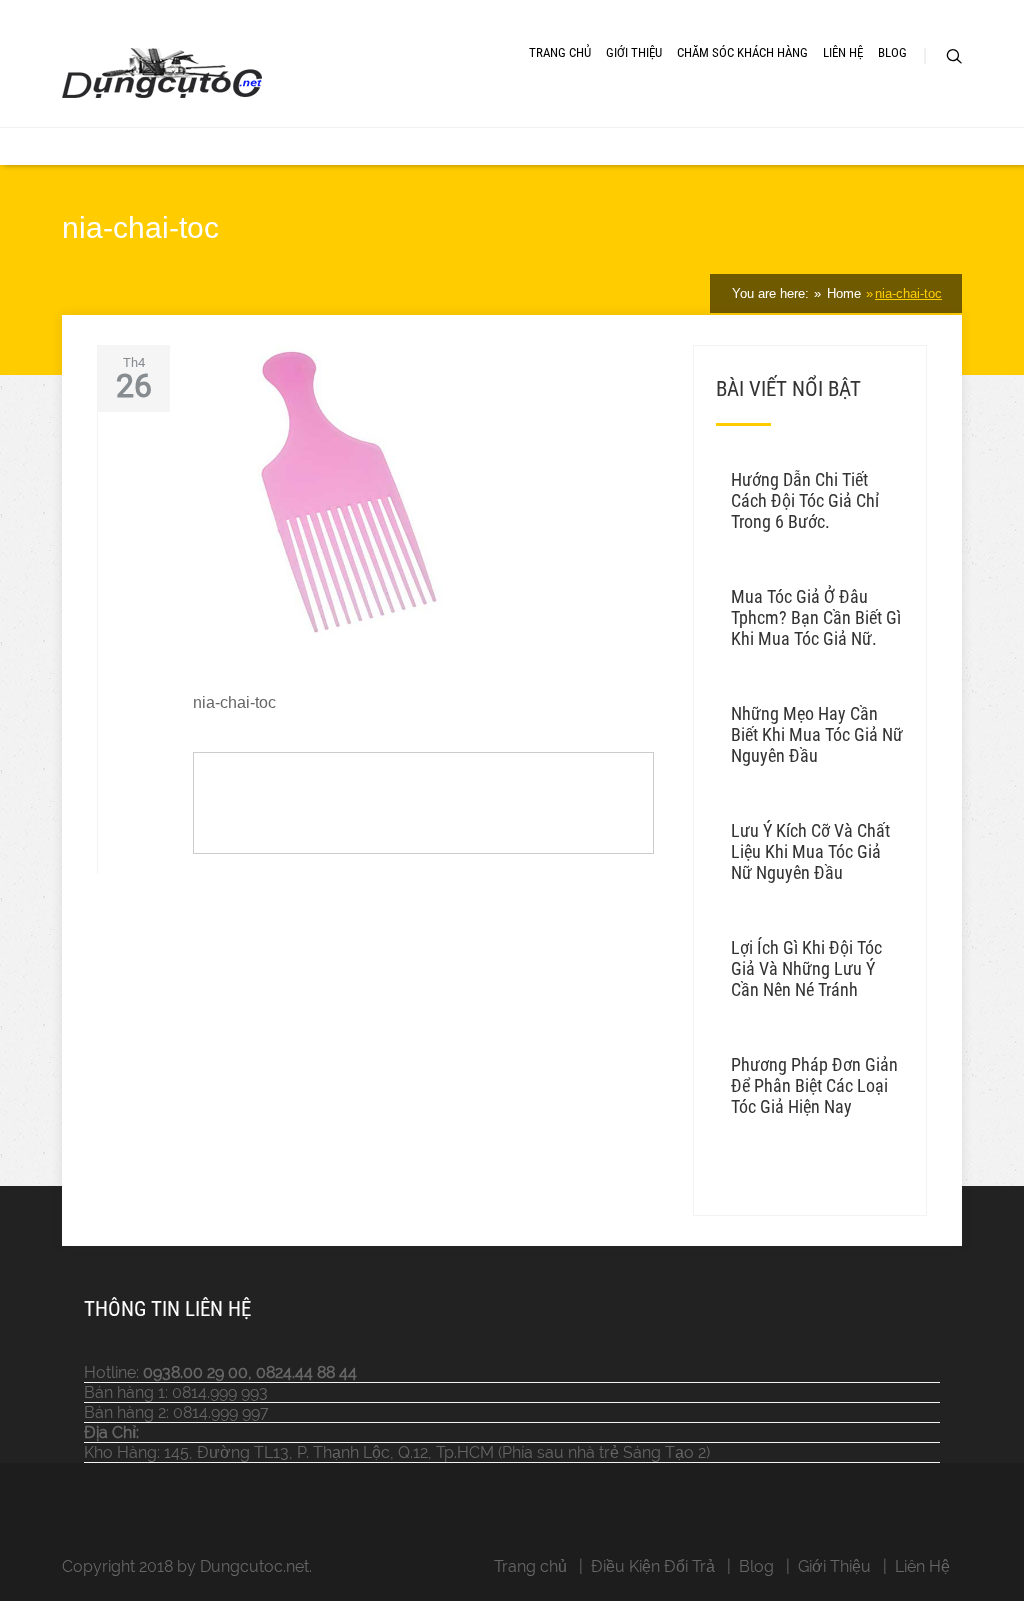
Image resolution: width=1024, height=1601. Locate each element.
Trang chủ (530, 1566)
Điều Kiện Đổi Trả (653, 1566)
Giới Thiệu (634, 52)
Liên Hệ (843, 52)
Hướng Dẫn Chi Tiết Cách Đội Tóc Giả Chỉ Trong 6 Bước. (805, 500)
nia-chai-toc (908, 293)
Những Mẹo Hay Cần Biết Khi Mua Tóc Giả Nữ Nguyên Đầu (817, 734)
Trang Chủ (560, 52)
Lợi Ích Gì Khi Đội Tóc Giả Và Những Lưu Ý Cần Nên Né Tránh (806, 968)
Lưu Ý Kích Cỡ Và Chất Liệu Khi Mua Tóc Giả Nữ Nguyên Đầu (810, 851)
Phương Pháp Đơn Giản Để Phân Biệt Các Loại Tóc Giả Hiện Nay (814, 1085)
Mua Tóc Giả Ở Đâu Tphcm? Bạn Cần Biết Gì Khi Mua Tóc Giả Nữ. (816, 617)
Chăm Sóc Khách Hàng (742, 52)
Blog (892, 52)
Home (842, 293)
